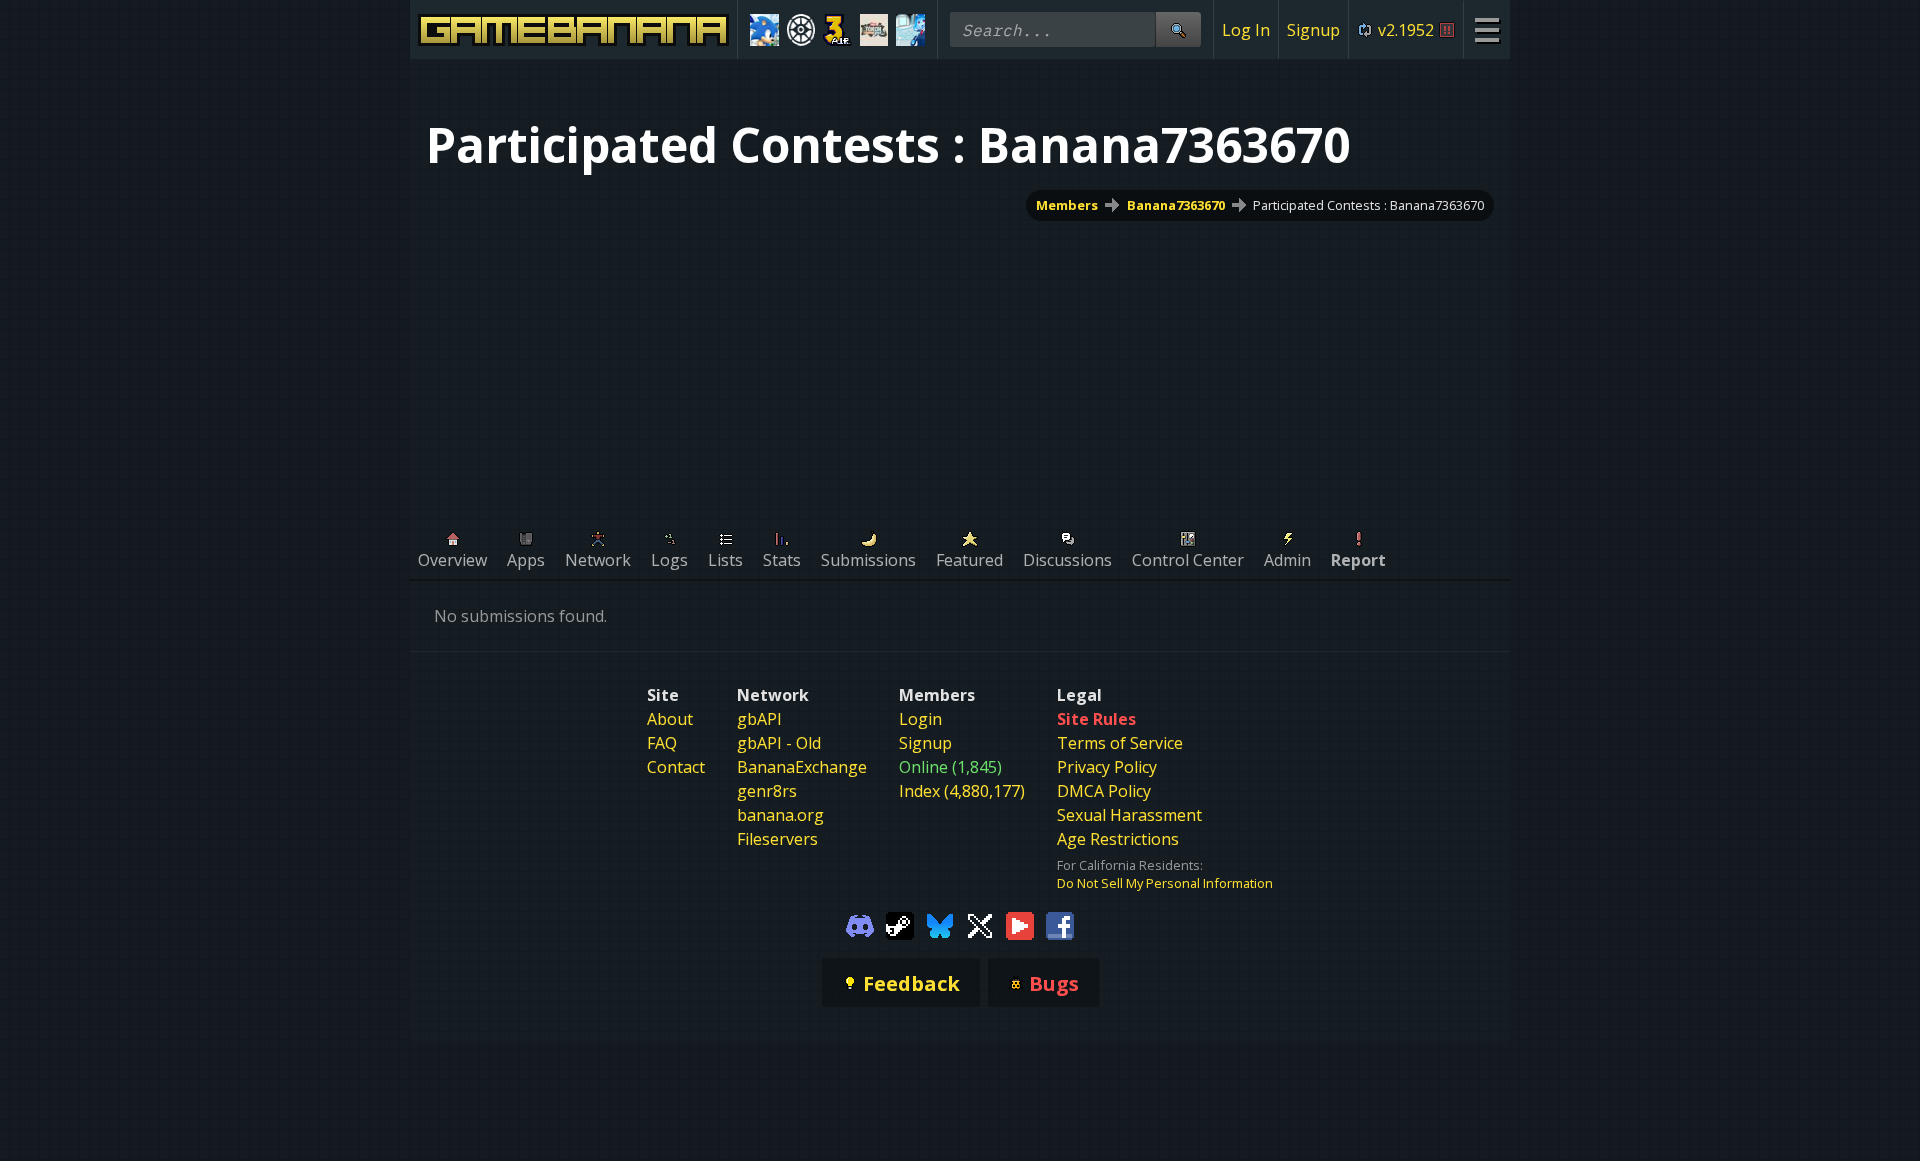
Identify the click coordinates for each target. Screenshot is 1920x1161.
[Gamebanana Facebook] (1060, 924)
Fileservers (777, 839)
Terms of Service (1120, 743)
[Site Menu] (1486, 29)
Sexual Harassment (1129, 815)
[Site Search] (1178, 29)
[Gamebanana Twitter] (980, 924)
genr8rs (767, 791)
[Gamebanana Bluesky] (940, 924)
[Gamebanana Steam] (900, 924)
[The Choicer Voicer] (910, 30)
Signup (1313, 30)
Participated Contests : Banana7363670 (1368, 205)
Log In (1246, 30)
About (670, 719)
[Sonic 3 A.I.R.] (837, 30)
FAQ (662, 743)
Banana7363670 (1176, 205)
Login (920, 719)
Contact (676, 767)
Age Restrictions (1118, 839)
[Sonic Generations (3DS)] (764, 30)
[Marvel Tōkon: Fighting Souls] (874, 30)
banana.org (780, 815)
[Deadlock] (801, 30)
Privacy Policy (1107, 767)
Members (1067, 205)
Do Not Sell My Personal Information (1165, 883)
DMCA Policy (1104, 791)
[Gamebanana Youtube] (1020, 924)
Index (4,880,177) (962, 791)
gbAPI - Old (779, 743)
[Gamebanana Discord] (860, 924)
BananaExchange (802, 767)
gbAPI (759, 719)
